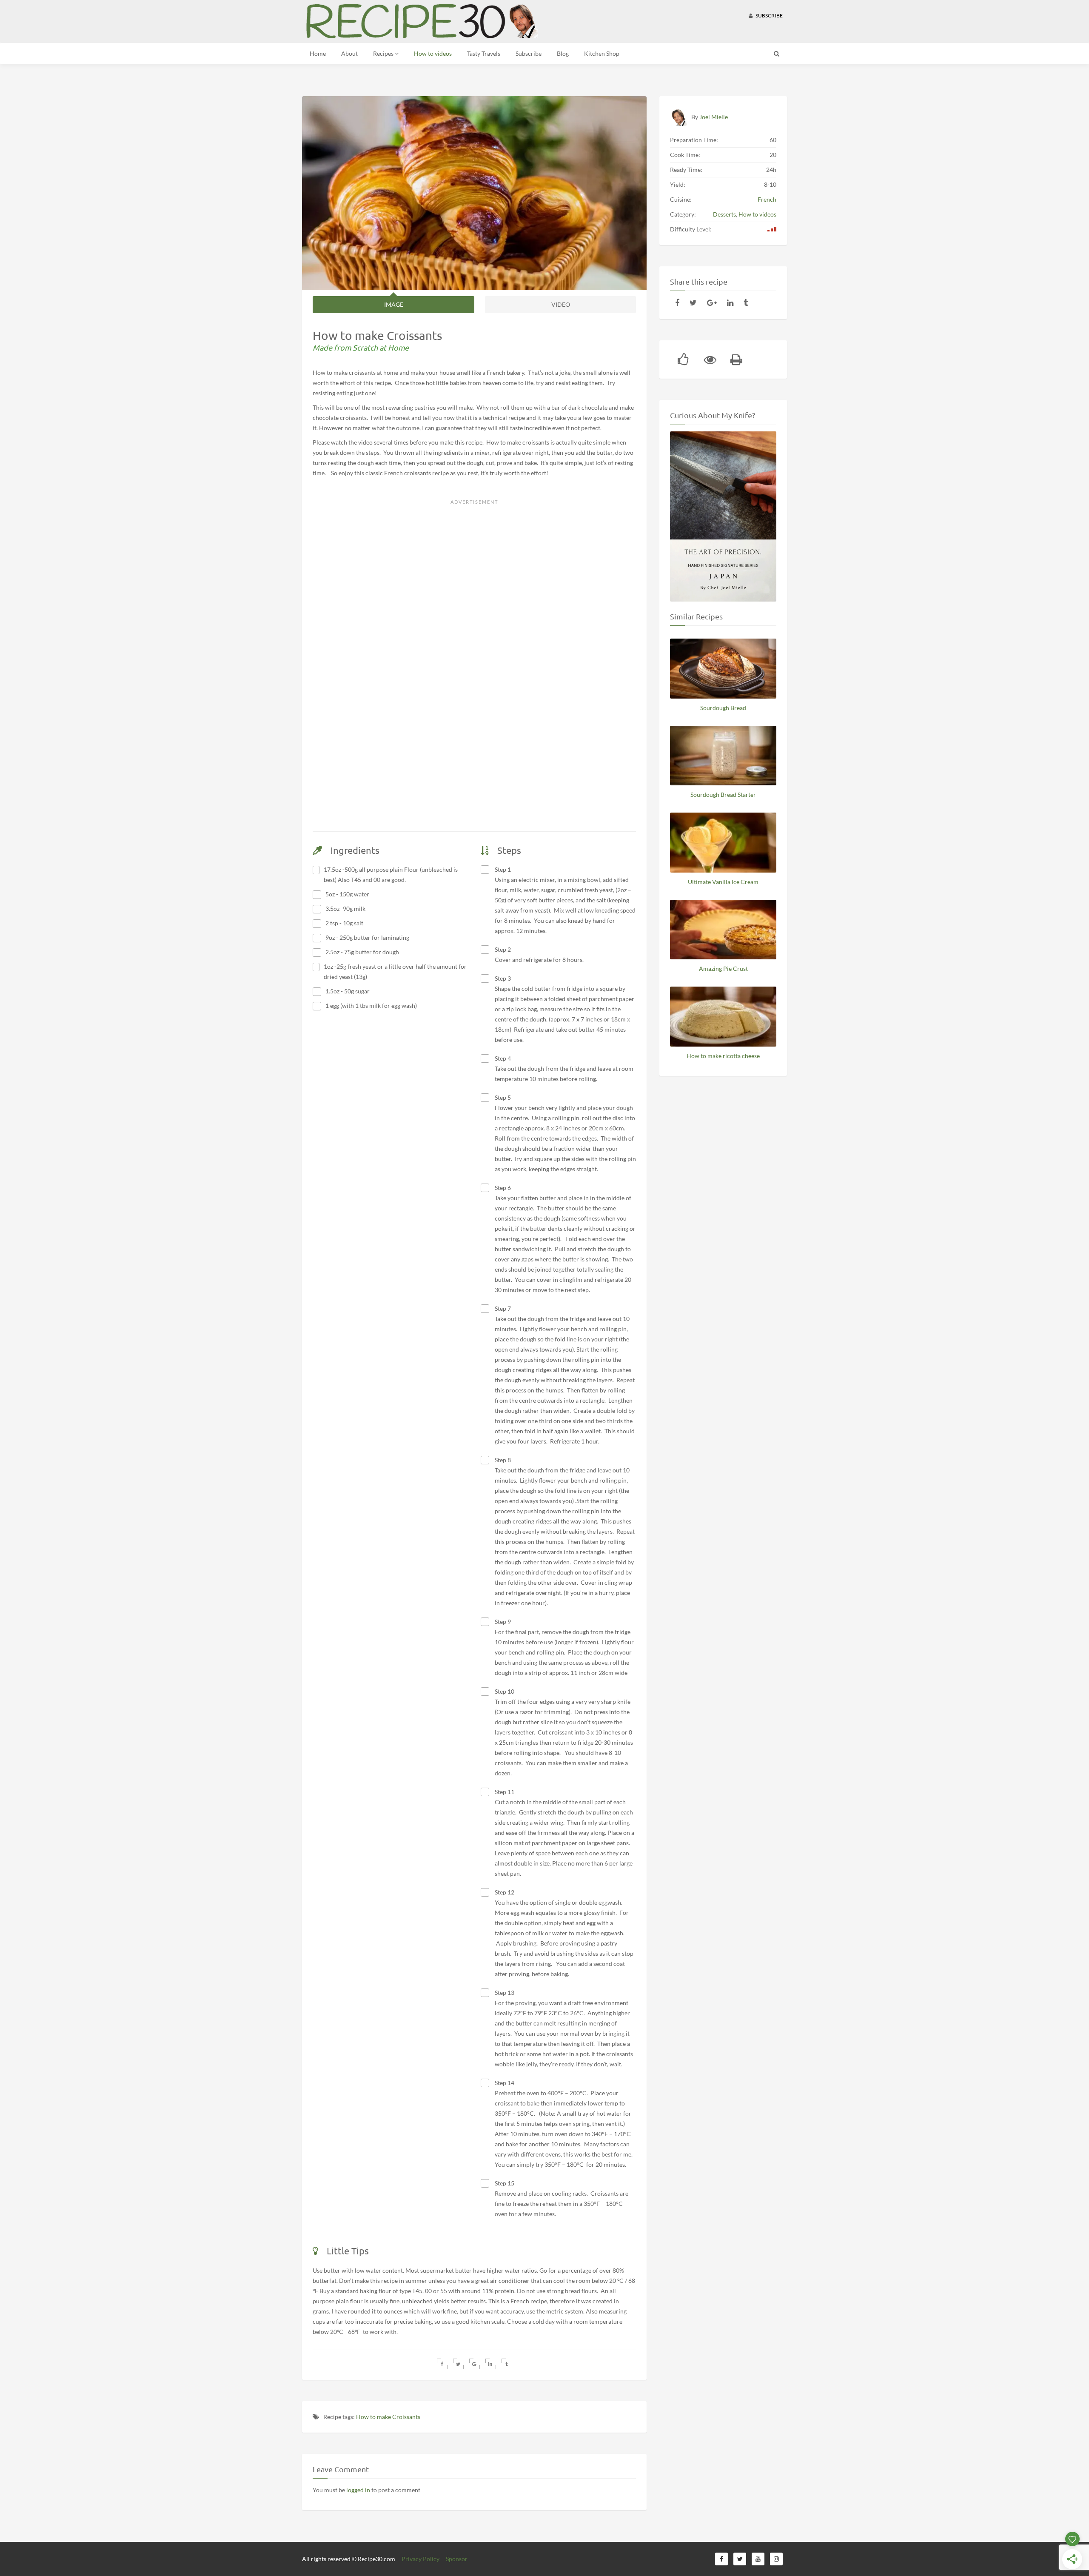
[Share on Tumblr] (507, 2364)
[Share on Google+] (475, 2364)
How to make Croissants (388, 2417)
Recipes (384, 53)
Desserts (724, 214)
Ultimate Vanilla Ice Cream (723, 882)
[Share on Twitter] (458, 2364)
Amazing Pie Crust (723, 968)
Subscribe (769, 16)
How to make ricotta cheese (723, 1056)
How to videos (433, 53)
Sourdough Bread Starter (723, 794)
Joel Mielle (714, 117)
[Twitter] (693, 302)
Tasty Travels (484, 53)
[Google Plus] (712, 302)
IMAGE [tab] (394, 304)
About (349, 53)
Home (318, 53)
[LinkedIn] (730, 302)
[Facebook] (677, 302)
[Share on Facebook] (442, 2364)
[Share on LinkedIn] (491, 2364)
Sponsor (457, 2559)
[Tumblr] (746, 302)
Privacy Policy (420, 2559)
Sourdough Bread (723, 708)
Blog (563, 53)
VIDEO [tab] (561, 304)
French (767, 199)
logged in (358, 2490)
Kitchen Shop (602, 53)
